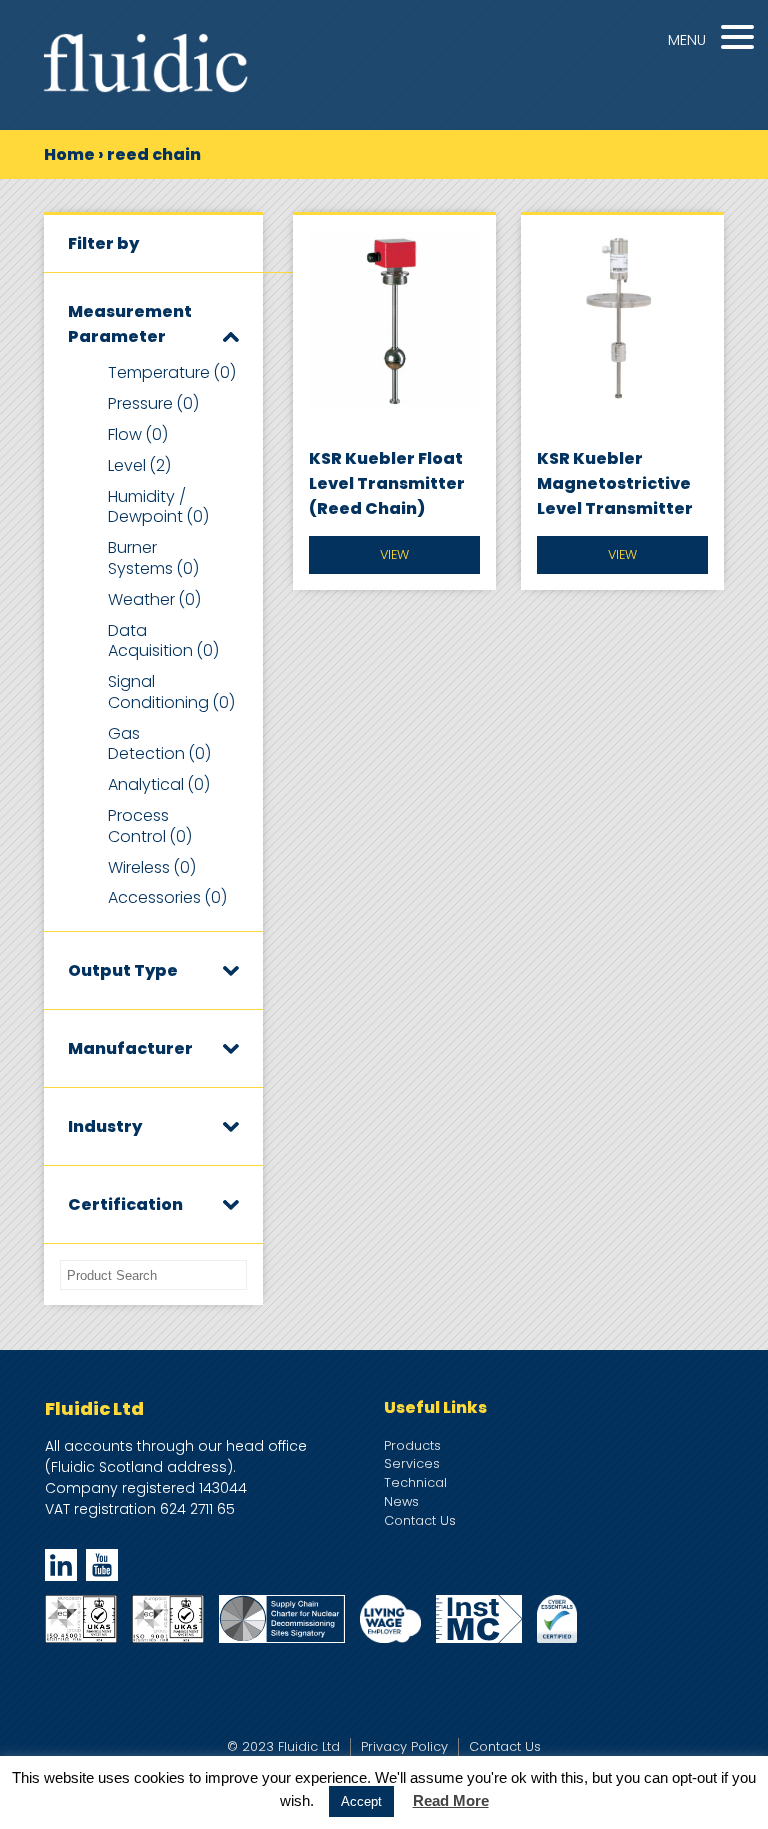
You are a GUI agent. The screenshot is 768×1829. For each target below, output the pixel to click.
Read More (451, 1800)
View (394, 554)
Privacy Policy (404, 1746)
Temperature (172, 372)
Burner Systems (153, 558)
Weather (154, 599)
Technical (415, 1482)
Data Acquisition (163, 641)
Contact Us (420, 1520)
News (401, 1501)
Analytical (159, 784)
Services (412, 1463)
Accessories (167, 897)
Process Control (150, 826)
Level (139, 465)
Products (412, 1445)
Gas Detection (159, 744)
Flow (138, 434)
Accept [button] (361, 1801)
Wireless (152, 867)
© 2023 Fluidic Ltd (283, 1746)
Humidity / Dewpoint (158, 507)
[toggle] (231, 336)
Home (69, 154)
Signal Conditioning (171, 692)
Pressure (153, 403)
